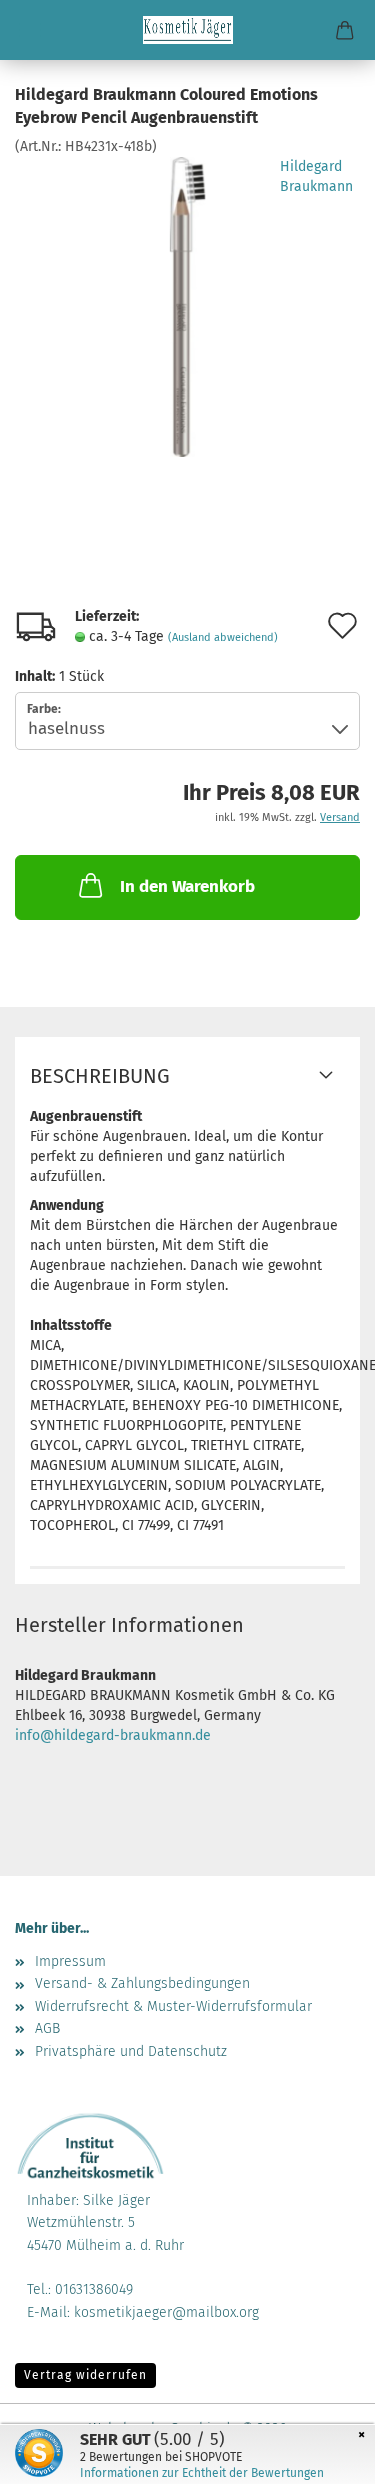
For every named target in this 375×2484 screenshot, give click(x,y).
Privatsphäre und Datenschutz (131, 2051)
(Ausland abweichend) (223, 637)
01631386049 (94, 2289)
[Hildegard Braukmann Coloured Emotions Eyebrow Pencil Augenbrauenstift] (187, 305)
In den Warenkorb (187, 886)
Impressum (70, 1961)
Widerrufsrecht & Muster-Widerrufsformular (173, 2006)
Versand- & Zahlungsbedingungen (142, 1983)
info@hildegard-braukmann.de (113, 1735)
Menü (30, 30)
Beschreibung (100, 1076)
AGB (47, 2028)
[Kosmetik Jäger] (188, 30)
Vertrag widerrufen (85, 2375)
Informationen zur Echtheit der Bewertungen (202, 2473)
